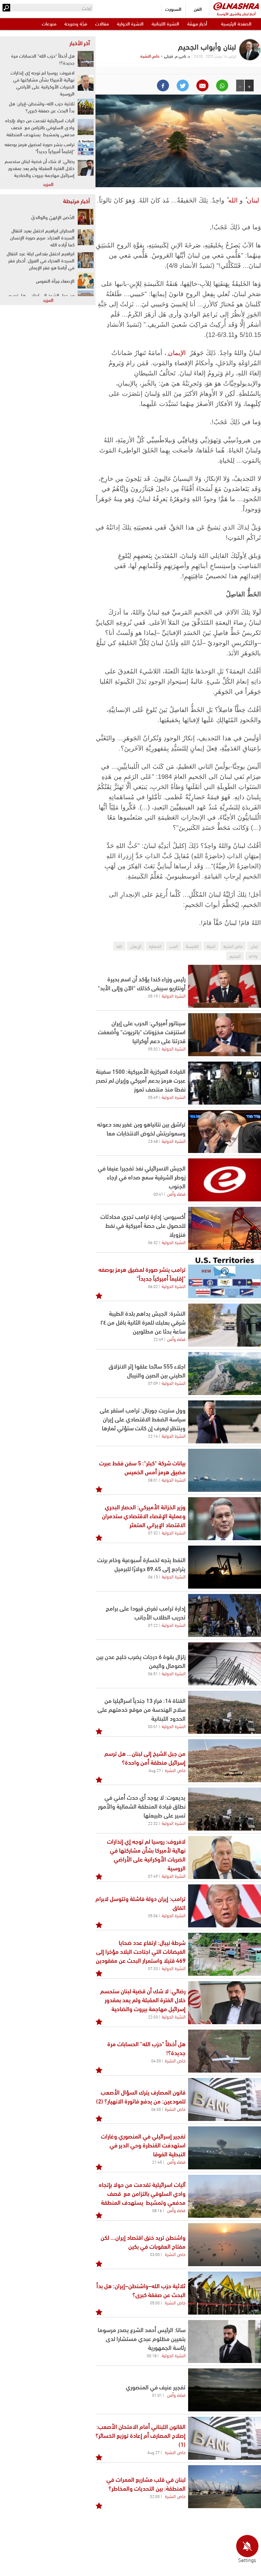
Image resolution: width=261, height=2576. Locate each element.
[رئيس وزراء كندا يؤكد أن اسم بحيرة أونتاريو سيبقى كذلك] (225, 986)
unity (253, 956)
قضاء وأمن (176, 1193)
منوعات (49, 23)
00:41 (158, 1194)
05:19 (153, 996)
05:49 (153, 1097)
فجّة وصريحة (76, 23)
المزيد (48, 184)
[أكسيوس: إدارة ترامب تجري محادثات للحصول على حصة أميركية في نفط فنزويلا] (225, 1228)
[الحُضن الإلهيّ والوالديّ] (86, 217)
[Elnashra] (236, 6)
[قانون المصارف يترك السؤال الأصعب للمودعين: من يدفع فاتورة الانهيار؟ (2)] (225, 2099)
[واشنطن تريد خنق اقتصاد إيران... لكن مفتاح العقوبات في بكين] (225, 2245)
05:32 (153, 1049)
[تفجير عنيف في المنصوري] (225, 2390)
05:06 (153, 1915)
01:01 (157, 2395)
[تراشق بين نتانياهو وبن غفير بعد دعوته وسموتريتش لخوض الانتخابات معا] (225, 1131)
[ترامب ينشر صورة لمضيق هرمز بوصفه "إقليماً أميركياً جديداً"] (86, 147)
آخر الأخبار (80, 43)
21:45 (157, 2162)
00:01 (153, 1726)
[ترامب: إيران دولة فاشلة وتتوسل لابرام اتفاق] (225, 1906)
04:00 (156, 2060)
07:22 (153, 1625)
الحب (174, 946)
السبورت (173, 9)
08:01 (153, 1480)
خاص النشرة (150, 56)
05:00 (155, 2302)
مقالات (102, 23)
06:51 (153, 1673)
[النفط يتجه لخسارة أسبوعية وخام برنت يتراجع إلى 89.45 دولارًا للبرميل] (225, 1567)
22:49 (158, 1339)
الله (233, 200)
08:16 (157, 2210)
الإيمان (177, 353)
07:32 (153, 1533)
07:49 (153, 1876)
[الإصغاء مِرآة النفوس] (86, 281)
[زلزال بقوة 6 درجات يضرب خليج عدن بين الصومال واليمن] (225, 1664)
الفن (198, 9)
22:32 (153, 1823)
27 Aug (155, 1770)
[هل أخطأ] (225, 2051)
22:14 (153, 1436)
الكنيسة (192, 946)
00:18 (152, 2355)
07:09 (153, 1383)
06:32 (153, 1242)
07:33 (153, 1968)
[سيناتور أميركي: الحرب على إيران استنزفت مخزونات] (225, 1035)
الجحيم (235, 956)
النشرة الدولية (130, 23)
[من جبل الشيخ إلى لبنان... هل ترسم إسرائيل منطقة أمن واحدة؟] (225, 1761)
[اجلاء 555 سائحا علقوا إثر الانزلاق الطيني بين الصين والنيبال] (225, 1373)
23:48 (153, 1141)
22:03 (153, 2017)
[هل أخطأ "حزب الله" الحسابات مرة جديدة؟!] (86, 59)
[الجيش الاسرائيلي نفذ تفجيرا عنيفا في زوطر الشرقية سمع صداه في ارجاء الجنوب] (225, 1180)
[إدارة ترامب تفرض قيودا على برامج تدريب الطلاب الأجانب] (225, 1615)
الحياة (211, 946)
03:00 (155, 2254)
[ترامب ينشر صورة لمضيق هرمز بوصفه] (225, 1277)
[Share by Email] (202, 85)
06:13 (153, 1576)
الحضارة (155, 946)
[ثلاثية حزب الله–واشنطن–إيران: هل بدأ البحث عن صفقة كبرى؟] (225, 2293)
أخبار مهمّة (197, 23)
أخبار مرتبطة (76, 201)
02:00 (155, 2496)
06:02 (153, 1286)
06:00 (156, 2109)
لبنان (253, 200)
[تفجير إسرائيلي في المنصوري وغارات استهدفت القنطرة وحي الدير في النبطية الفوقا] (225, 2148)
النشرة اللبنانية (165, 23)
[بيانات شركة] (225, 1470)
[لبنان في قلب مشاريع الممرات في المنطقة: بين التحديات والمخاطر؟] (225, 2487)
